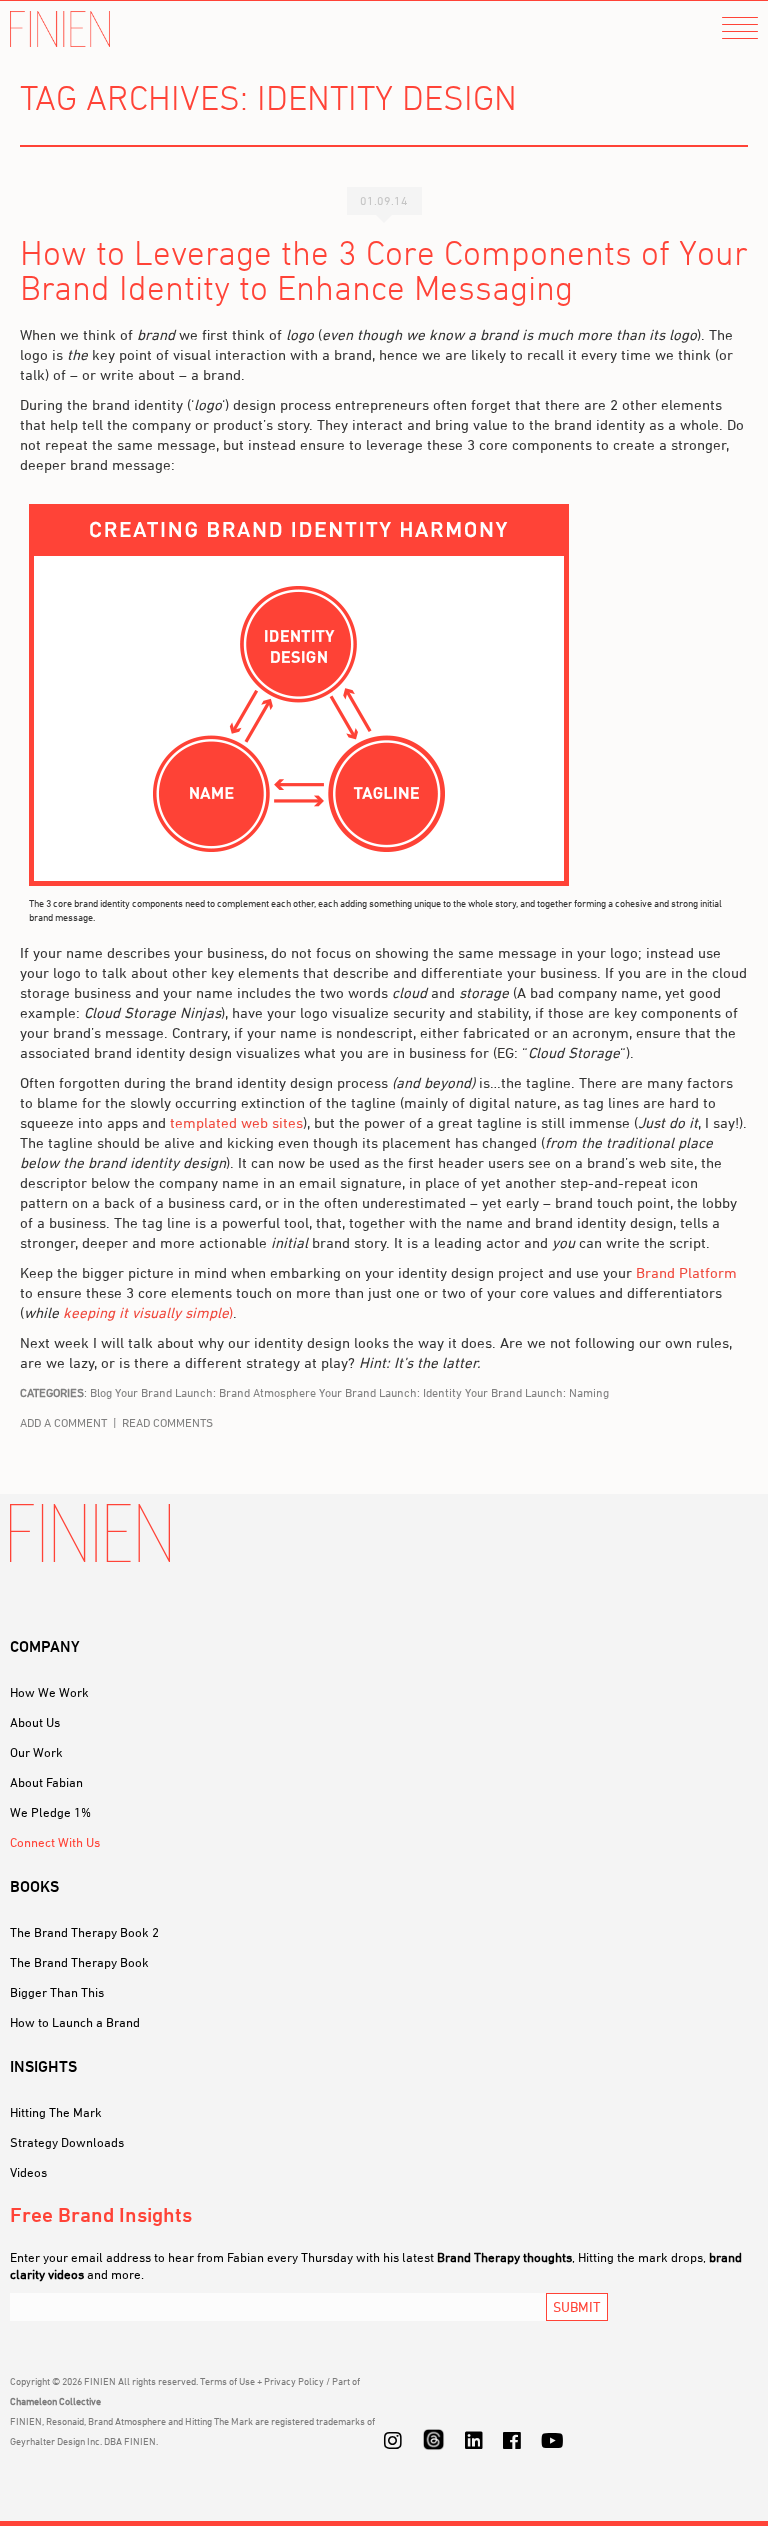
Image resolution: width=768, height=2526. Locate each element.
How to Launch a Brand (75, 2022)
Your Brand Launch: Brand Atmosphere (215, 1392)
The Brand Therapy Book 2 (84, 1932)
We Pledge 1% (50, 1812)
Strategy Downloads (67, 2142)
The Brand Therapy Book (79, 1962)
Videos (28, 2172)
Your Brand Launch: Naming (537, 1392)
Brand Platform (686, 1272)
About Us (35, 1722)
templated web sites (236, 1122)
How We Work (49, 1692)
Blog (101, 1392)
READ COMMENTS (167, 1422)
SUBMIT (577, 2306)
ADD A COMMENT (63, 1422)
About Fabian (46, 1782)
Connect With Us (55, 1842)
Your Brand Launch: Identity (390, 1392)
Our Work (36, 1752)
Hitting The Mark (56, 2112)
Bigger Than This (57, 1992)
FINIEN (60, 29)
